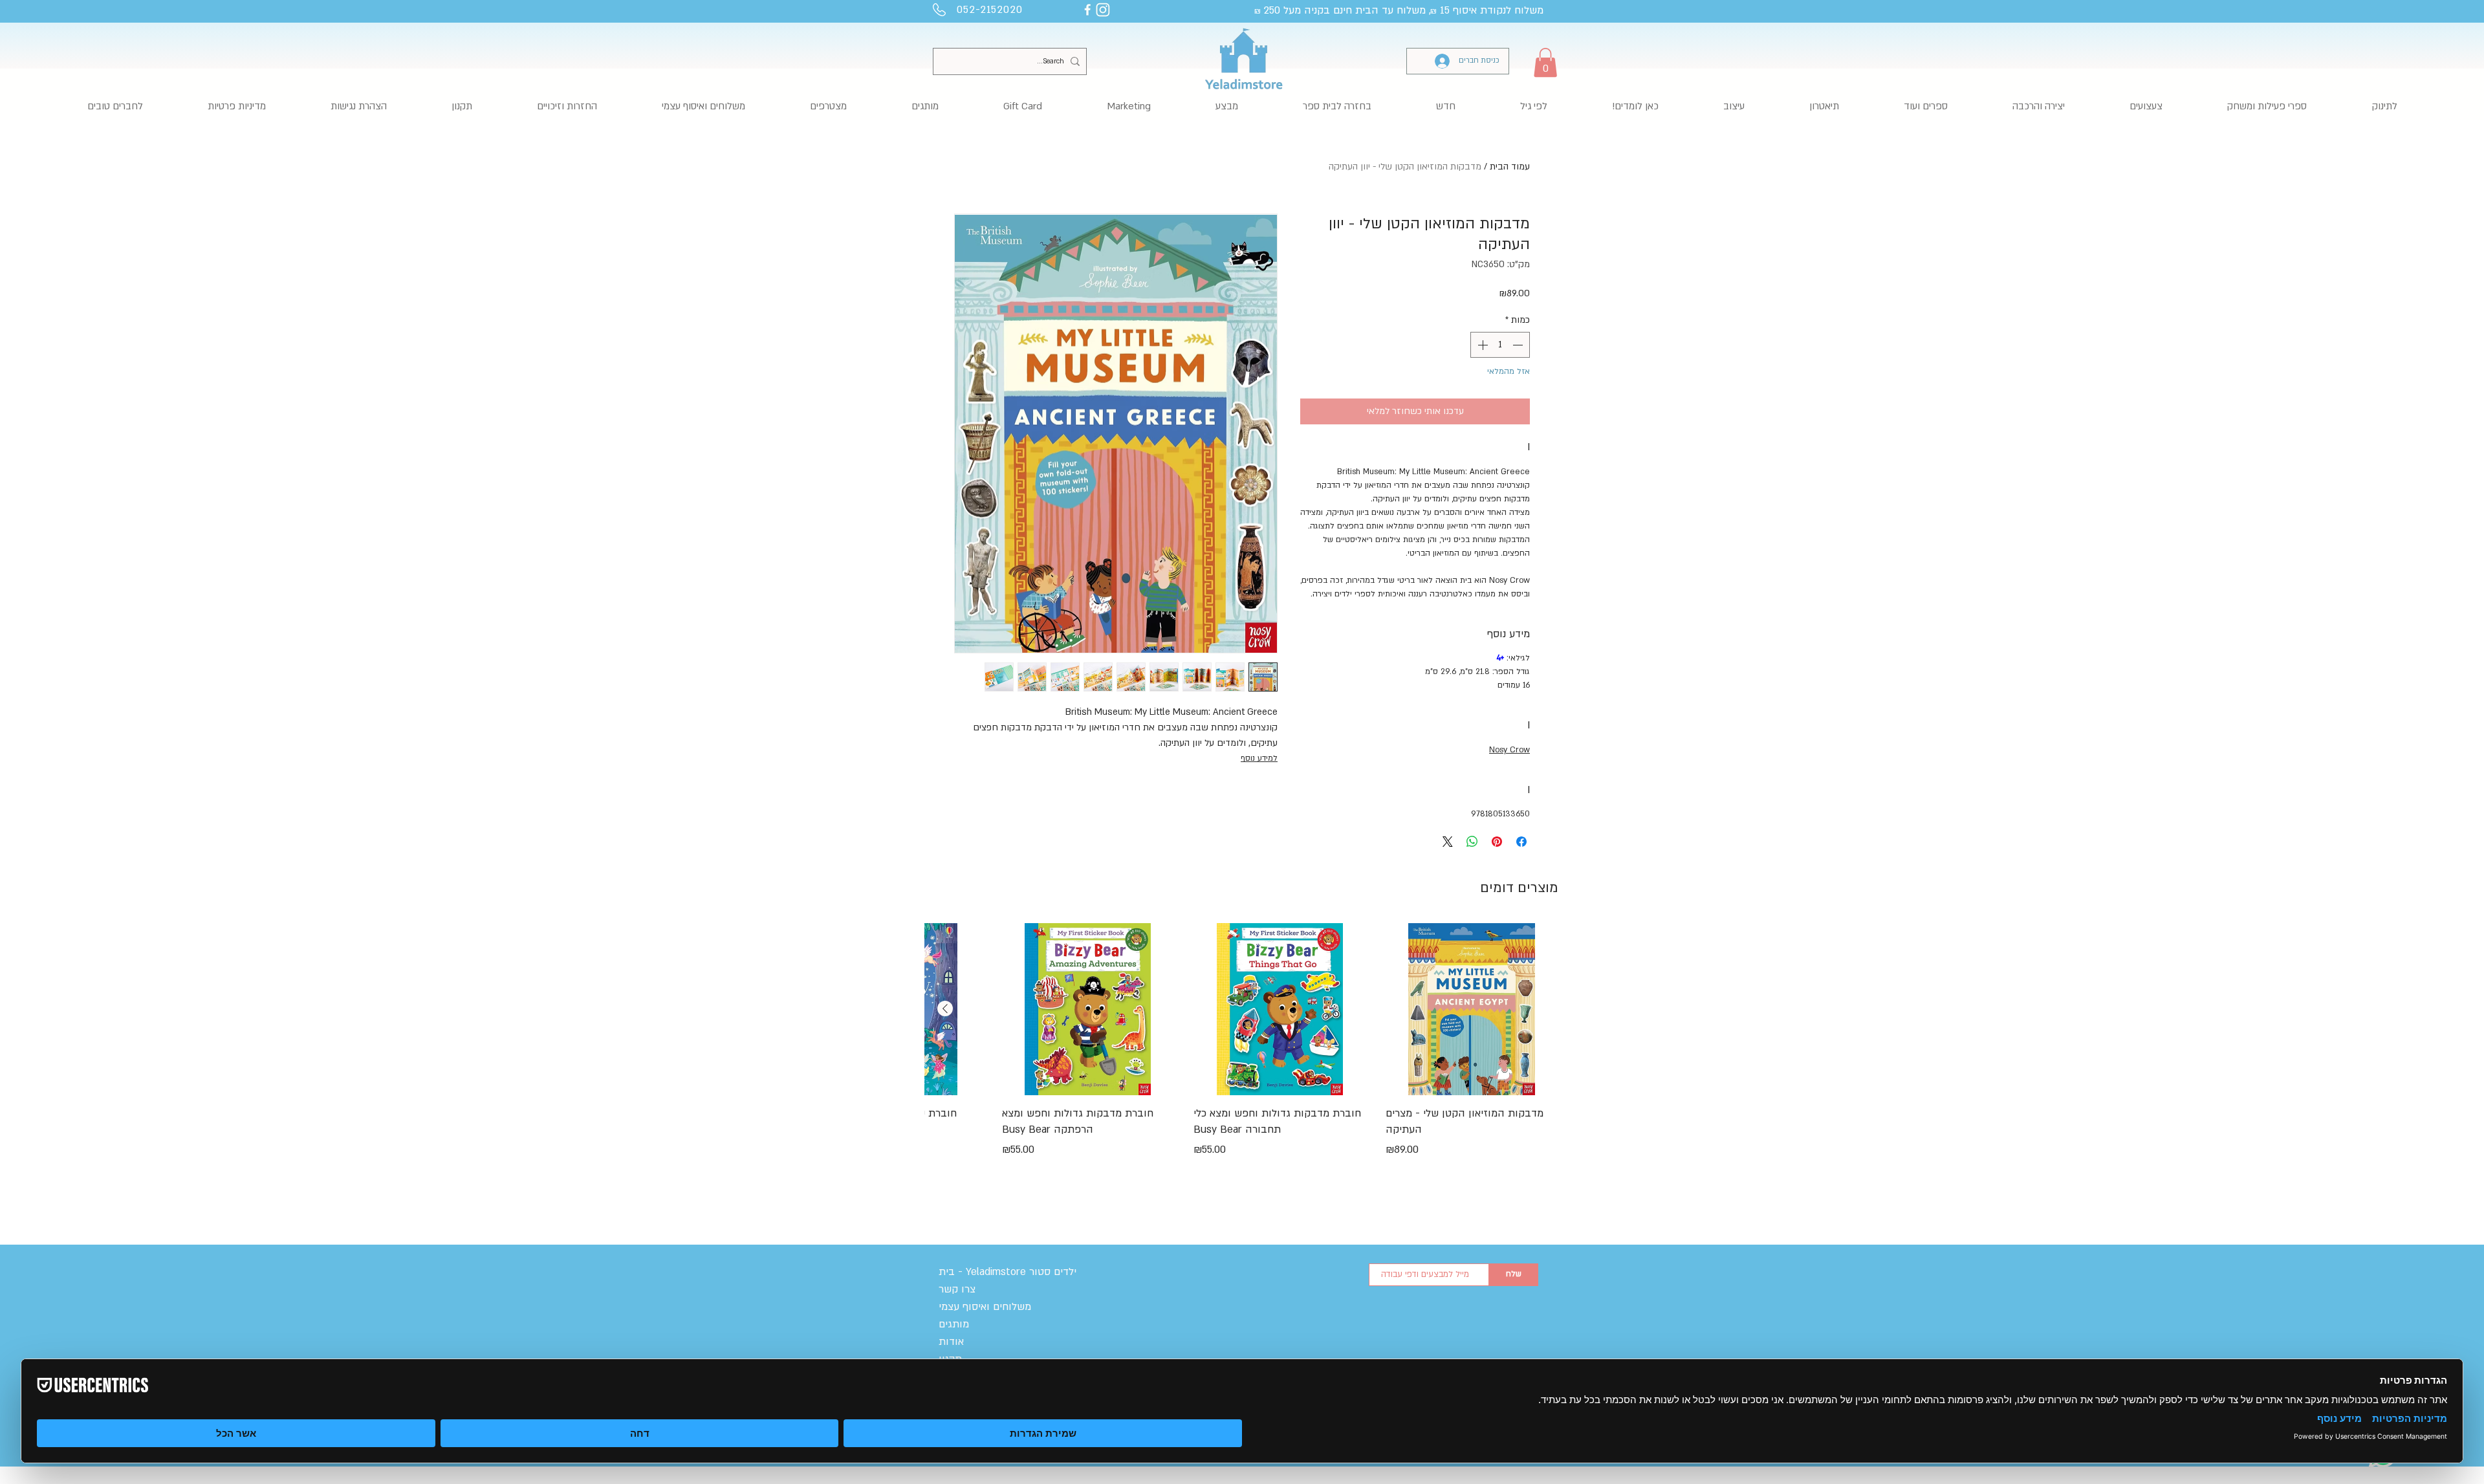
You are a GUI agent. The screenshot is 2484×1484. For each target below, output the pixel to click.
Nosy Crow (1509, 750)
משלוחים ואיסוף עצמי (985, 1307)
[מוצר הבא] (945, 1009)
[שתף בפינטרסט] (1497, 842)
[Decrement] (1519, 345)
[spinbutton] (1500, 345)
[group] (1241, 1058)
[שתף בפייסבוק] (1521, 842)
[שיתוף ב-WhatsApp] (1472, 842)
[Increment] (1481, 345)
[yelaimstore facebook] (1087, 10)
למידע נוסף (1259, 758)
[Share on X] (1448, 842)
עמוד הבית (1510, 167)
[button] (1545, 62)
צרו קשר (957, 1289)
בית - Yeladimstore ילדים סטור (1008, 1272)
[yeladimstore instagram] (1103, 10)
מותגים (954, 1324)
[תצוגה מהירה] (1472, 1009)
